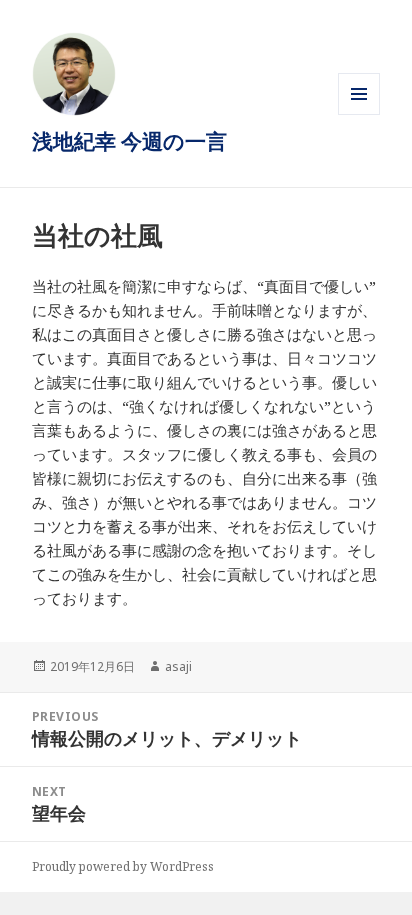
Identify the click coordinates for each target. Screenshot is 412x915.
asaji (178, 666)
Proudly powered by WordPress (123, 866)
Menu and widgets (359, 114)
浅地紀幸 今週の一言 (129, 141)
